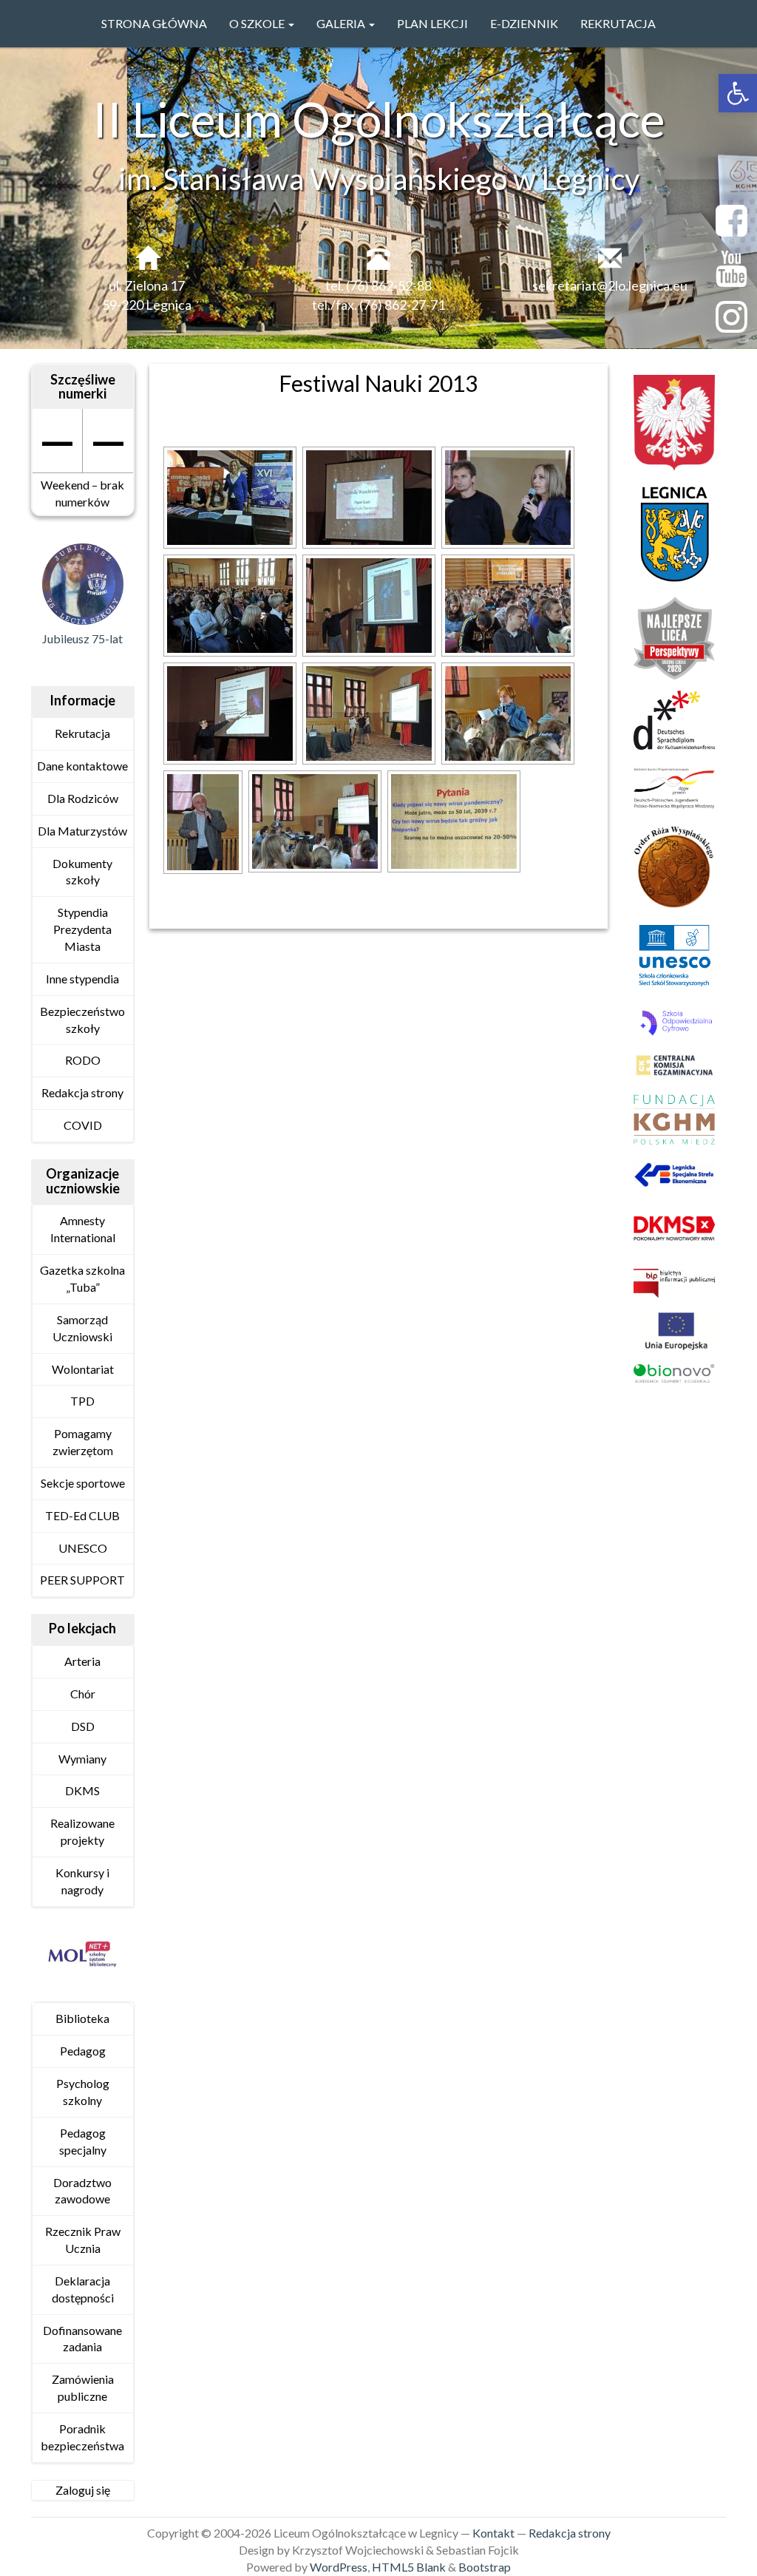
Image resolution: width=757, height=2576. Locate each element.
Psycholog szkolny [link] (83, 2092)
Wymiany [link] (82, 1759)
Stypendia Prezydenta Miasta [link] (82, 929)
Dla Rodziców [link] (83, 798)
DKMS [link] (82, 1790)
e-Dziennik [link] (524, 23)
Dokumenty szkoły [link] (82, 872)
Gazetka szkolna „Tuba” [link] (82, 1278)
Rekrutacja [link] (618, 23)
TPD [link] (82, 1401)
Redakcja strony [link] (82, 1092)
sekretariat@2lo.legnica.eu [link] (610, 285)
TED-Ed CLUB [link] (82, 1515)
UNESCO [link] (83, 1548)
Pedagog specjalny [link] (83, 2141)
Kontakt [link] (493, 2533)
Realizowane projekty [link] (82, 1831)
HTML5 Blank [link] (409, 2567)
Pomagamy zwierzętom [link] (83, 1442)
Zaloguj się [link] (83, 2490)
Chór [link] (83, 1694)
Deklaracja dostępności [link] (83, 2289)
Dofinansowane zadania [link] (82, 2339)
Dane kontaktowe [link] (82, 766)
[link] (738, 93)
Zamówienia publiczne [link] (83, 2387)
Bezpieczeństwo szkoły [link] (82, 1020)
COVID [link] (83, 1125)
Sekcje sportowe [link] (83, 1483)
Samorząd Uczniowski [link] (82, 1328)
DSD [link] (83, 1726)
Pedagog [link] (83, 2051)
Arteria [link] (82, 1661)
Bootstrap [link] (485, 2567)
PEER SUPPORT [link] (82, 1580)
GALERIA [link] (342, 23)
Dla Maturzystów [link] (82, 831)
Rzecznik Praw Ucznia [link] (83, 2240)
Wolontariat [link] (83, 1369)
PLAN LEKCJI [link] (432, 23)
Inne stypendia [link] (82, 979)
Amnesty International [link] (83, 1229)
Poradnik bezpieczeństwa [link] (82, 2437)
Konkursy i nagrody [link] (82, 1881)
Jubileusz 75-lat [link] (82, 638)
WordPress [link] (339, 2567)
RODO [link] (83, 1060)
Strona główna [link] (154, 23)
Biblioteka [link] (82, 2018)
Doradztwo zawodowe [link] (82, 2191)
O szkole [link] (258, 23)
